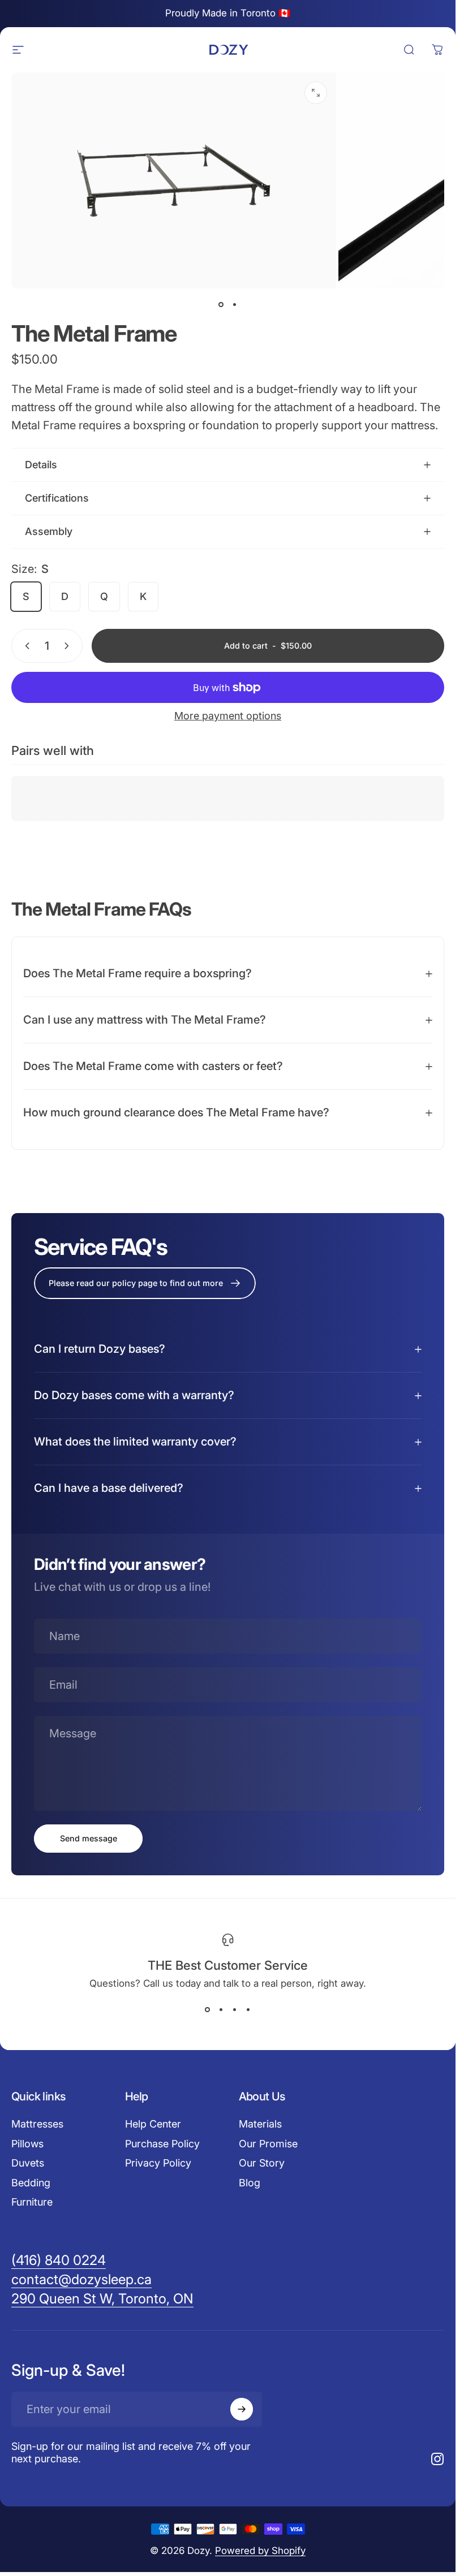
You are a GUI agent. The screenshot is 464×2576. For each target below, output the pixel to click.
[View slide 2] (221, 2009)
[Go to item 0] (221, 304)
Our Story (262, 2163)
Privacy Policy (158, 2163)
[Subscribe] (242, 2409)
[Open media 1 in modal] (316, 93)
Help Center (153, 2124)
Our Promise (268, 2144)
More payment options (228, 716)
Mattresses (37, 2124)
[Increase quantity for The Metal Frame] (69, 646)
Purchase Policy (162, 2144)
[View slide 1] (208, 2009)
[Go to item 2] (235, 304)
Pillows (27, 2144)
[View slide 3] (235, 2009)
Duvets (28, 2163)
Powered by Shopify (260, 2551)
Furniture (32, 2202)
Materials (260, 2124)
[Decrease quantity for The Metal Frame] (25, 646)
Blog (250, 2183)
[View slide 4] (248, 2009)
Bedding (31, 2183)
